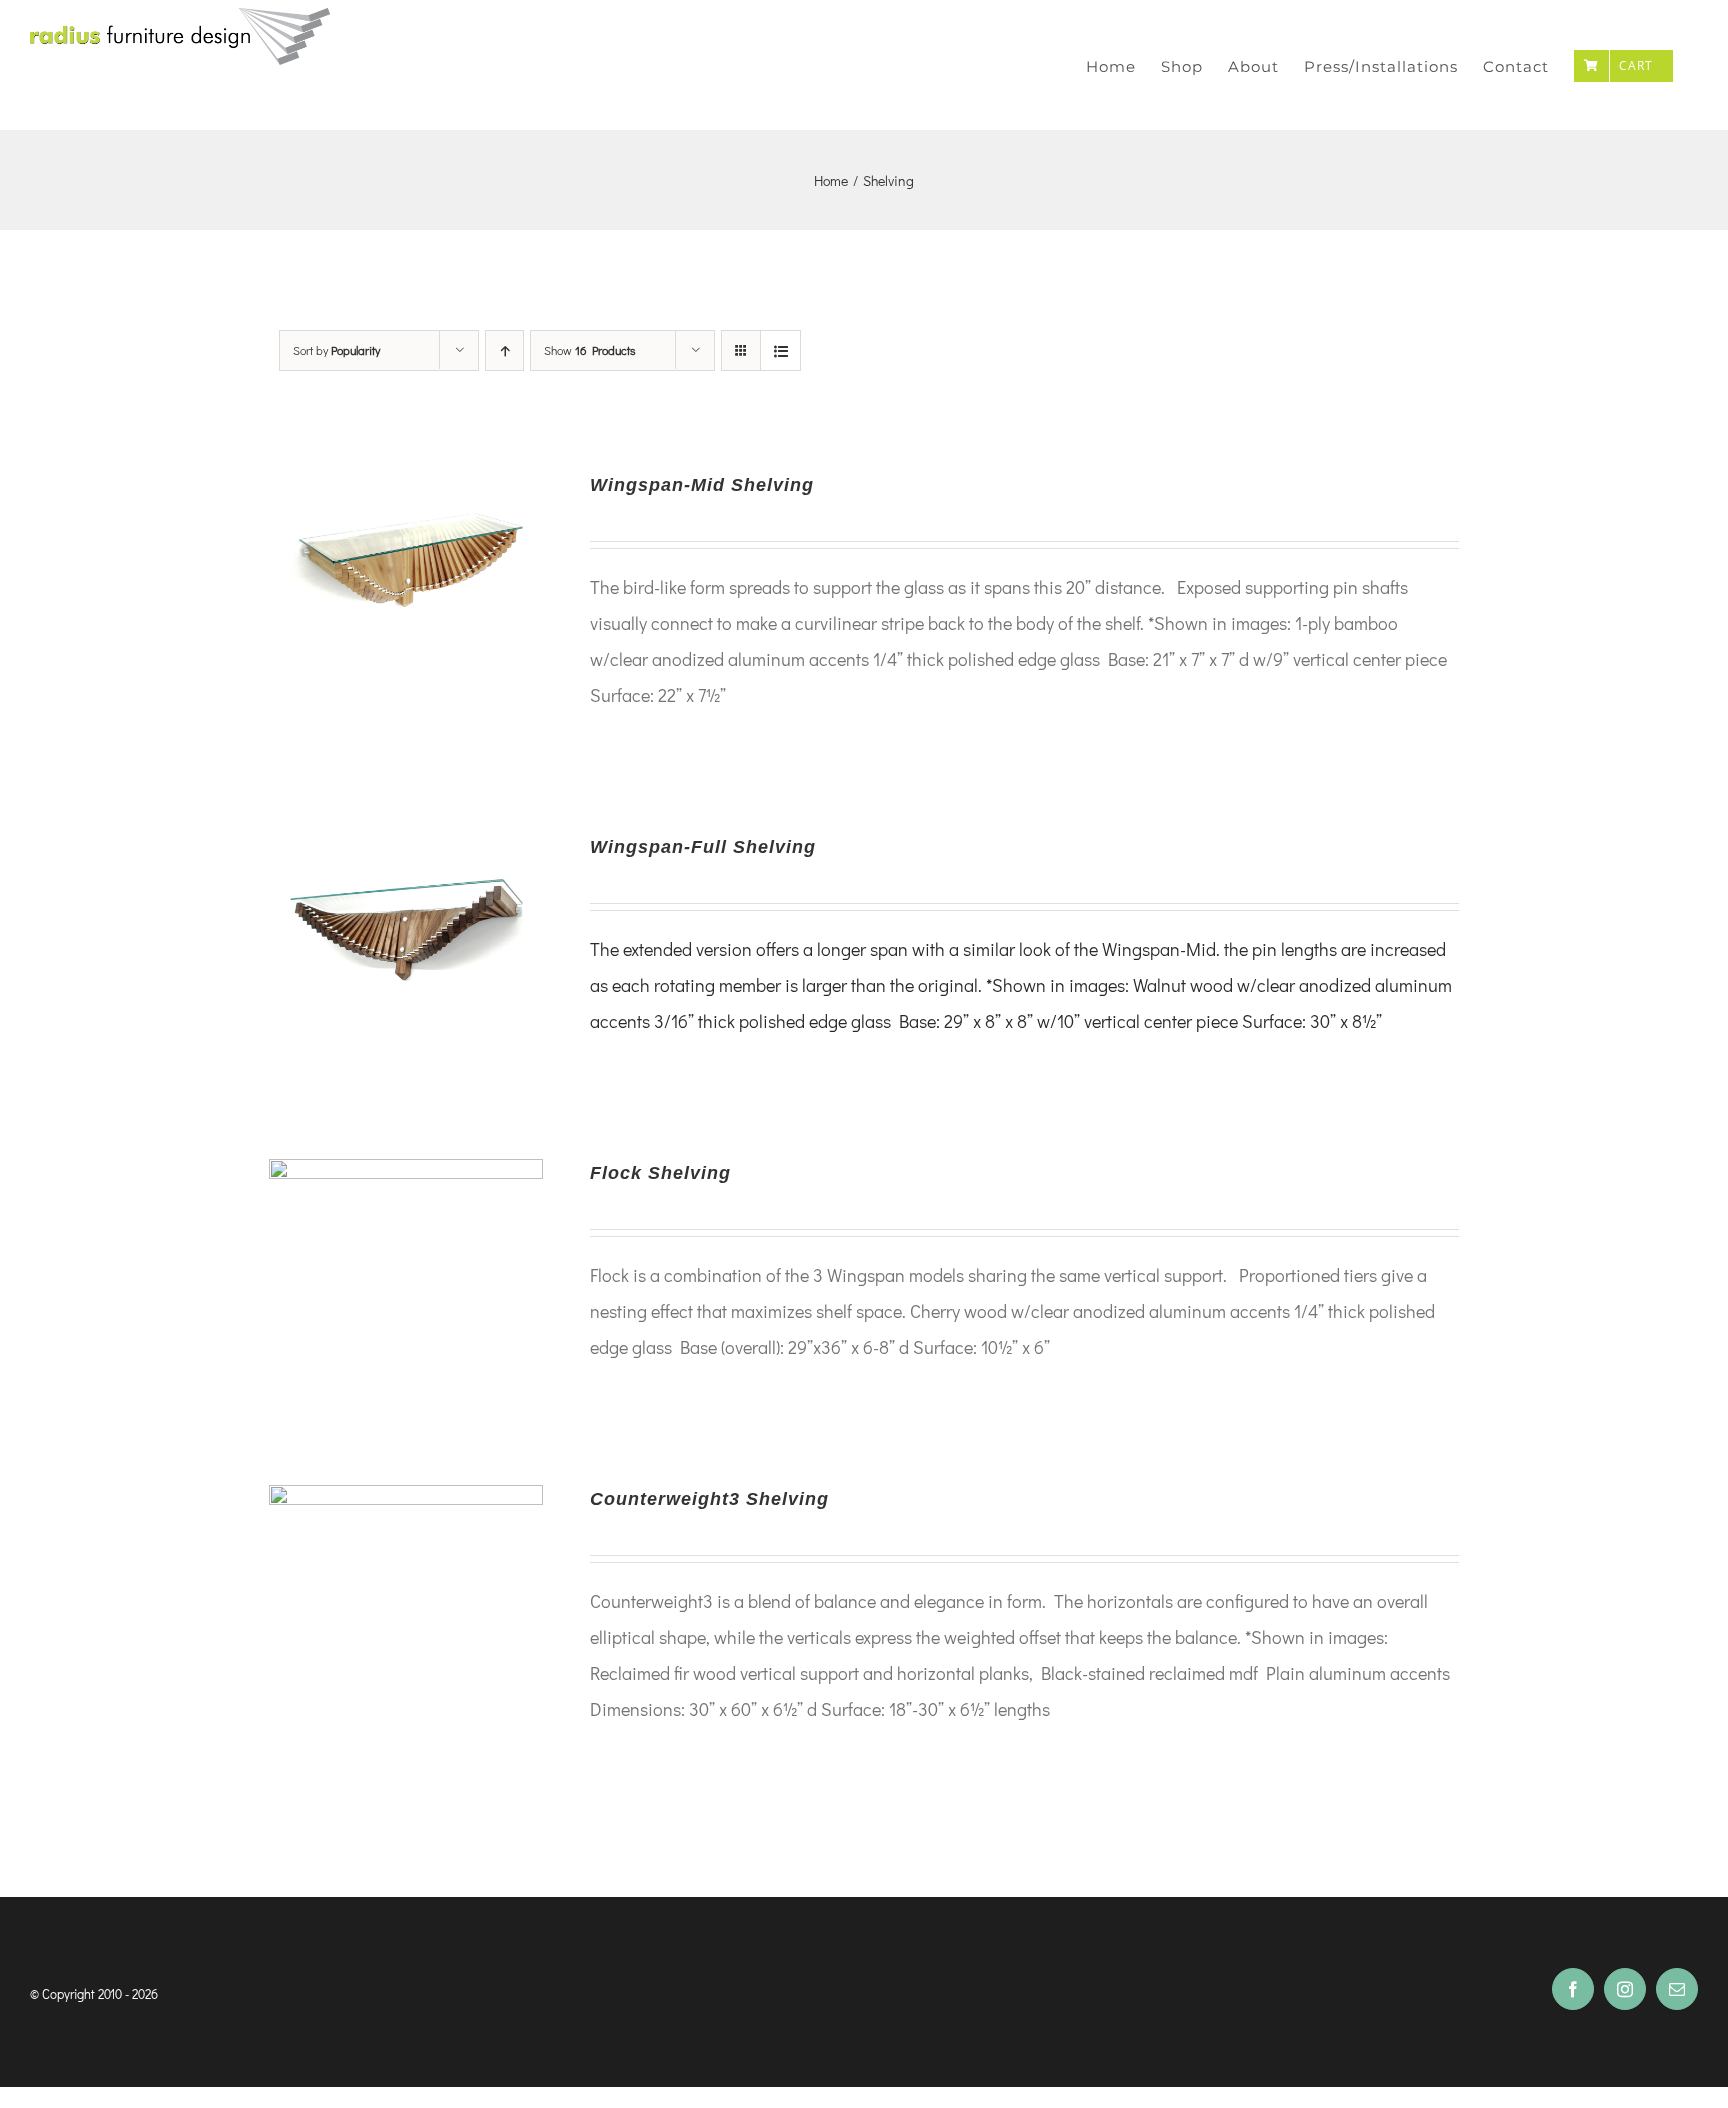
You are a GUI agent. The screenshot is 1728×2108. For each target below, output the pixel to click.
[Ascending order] (504, 350)
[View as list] (780, 350)
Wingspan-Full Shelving (703, 847)
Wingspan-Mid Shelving (702, 485)
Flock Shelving (660, 1173)
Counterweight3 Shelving (709, 1499)
